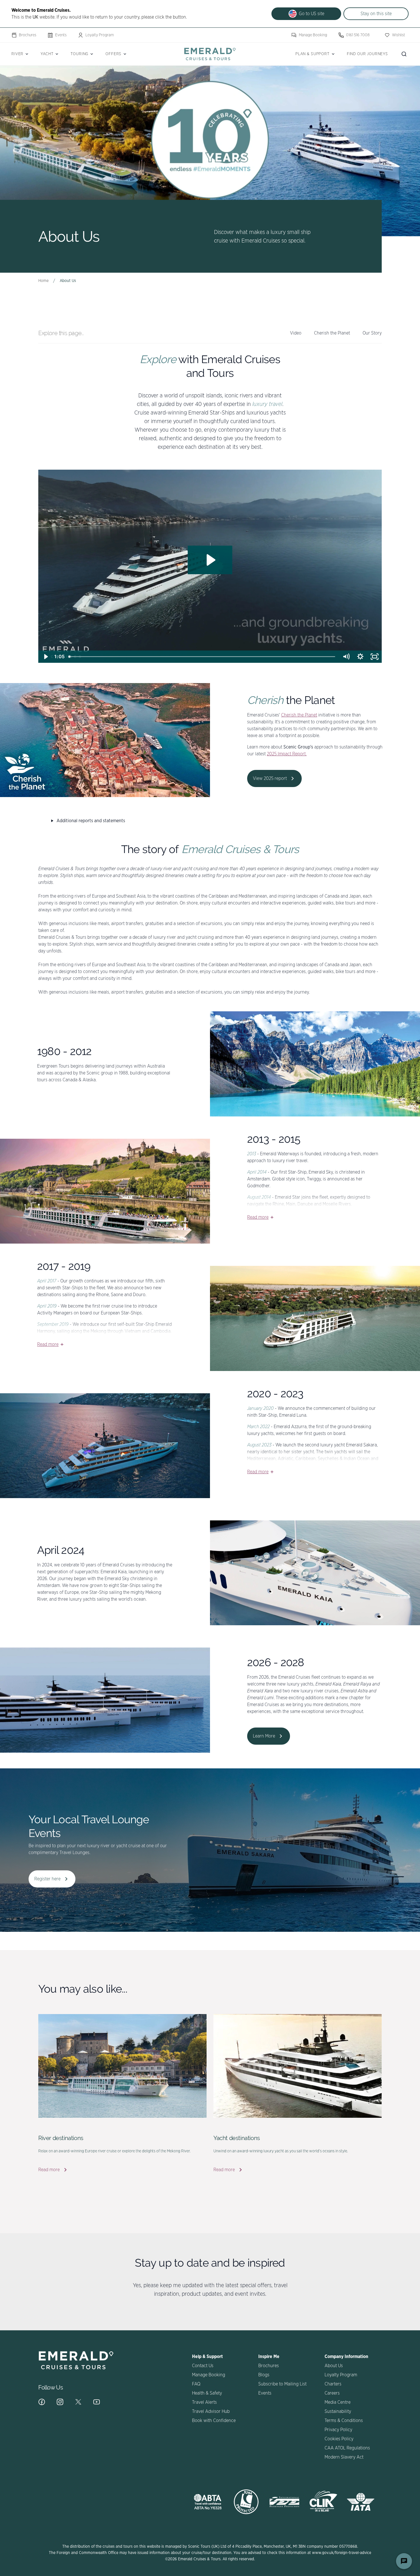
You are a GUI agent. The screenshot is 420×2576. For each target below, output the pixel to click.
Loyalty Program (100, 35)
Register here (47, 1879)
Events (61, 35)
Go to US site (312, 14)
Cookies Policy (339, 2439)
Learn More (264, 1736)
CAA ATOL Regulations (347, 2448)
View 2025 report (270, 778)
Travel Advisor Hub (211, 2411)
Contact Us (203, 2366)
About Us (334, 2366)
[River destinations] (122, 2066)
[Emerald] (210, 54)
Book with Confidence (214, 2421)
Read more (258, 1217)
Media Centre (338, 2402)
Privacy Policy (338, 2430)
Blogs (264, 2375)
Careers (332, 2393)
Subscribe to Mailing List (282, 2384)
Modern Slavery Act (344, 2457)
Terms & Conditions (344, 2421)
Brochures (28, 35)
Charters (333, 2384)
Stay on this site (376, 14)
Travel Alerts (204, 2402)
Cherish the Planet (299, 715)
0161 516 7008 (358, 35)
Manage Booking (313, 35)
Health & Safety (207, 2393)
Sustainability (338, 2411)
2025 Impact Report (286, 754)
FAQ (196, 2384)
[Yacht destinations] (298, 2066)
